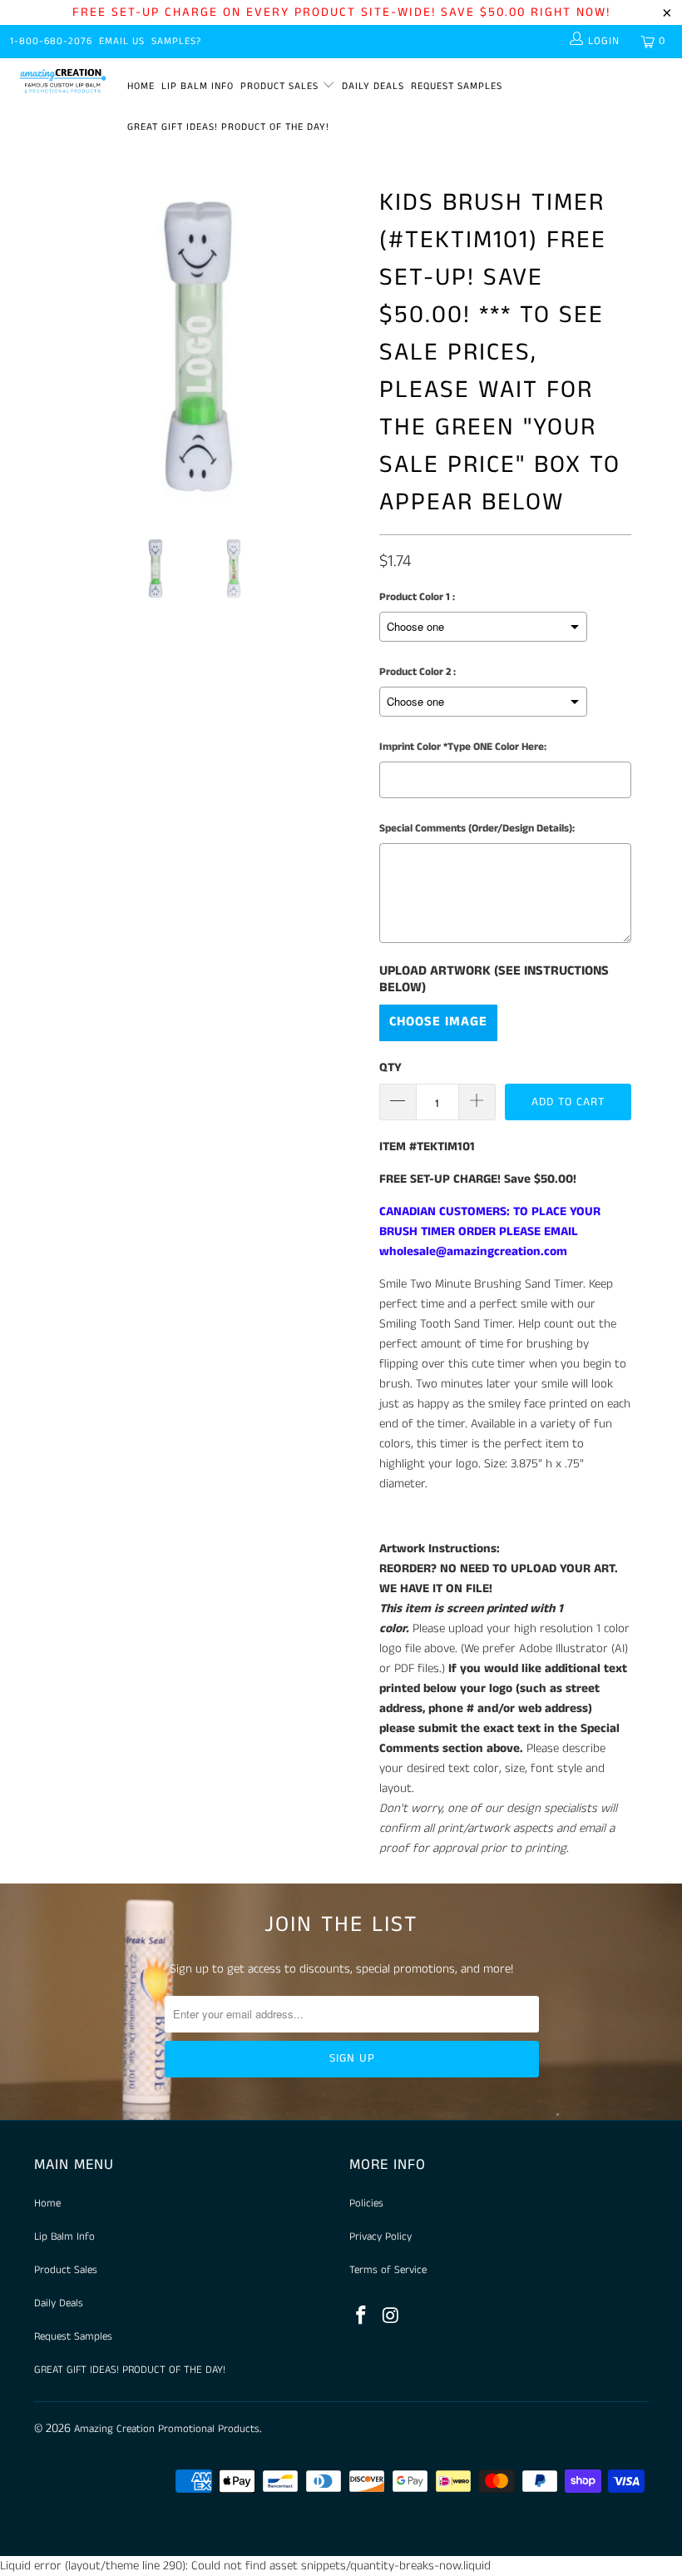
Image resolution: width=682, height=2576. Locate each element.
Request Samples (457, 86)
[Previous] (51, 346)
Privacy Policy (381, 2237)
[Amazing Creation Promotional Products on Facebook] (362, 2317)
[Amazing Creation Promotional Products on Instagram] (392, 2317)
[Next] (346, 346)
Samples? (176, 41)
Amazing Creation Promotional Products (167, 2429)
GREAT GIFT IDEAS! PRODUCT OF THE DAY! (228, 127)
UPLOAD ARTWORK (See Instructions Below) (494, 980)
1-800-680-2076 (51, 41)
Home (141, 86)
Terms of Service (388, 2270)
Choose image (438, 1022)
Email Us (122, 41)
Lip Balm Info (198, 86)
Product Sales (281, 86)
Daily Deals (373, 86)
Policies (366, 2204)
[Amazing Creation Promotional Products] (63, 81)
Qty (390, 1067)
